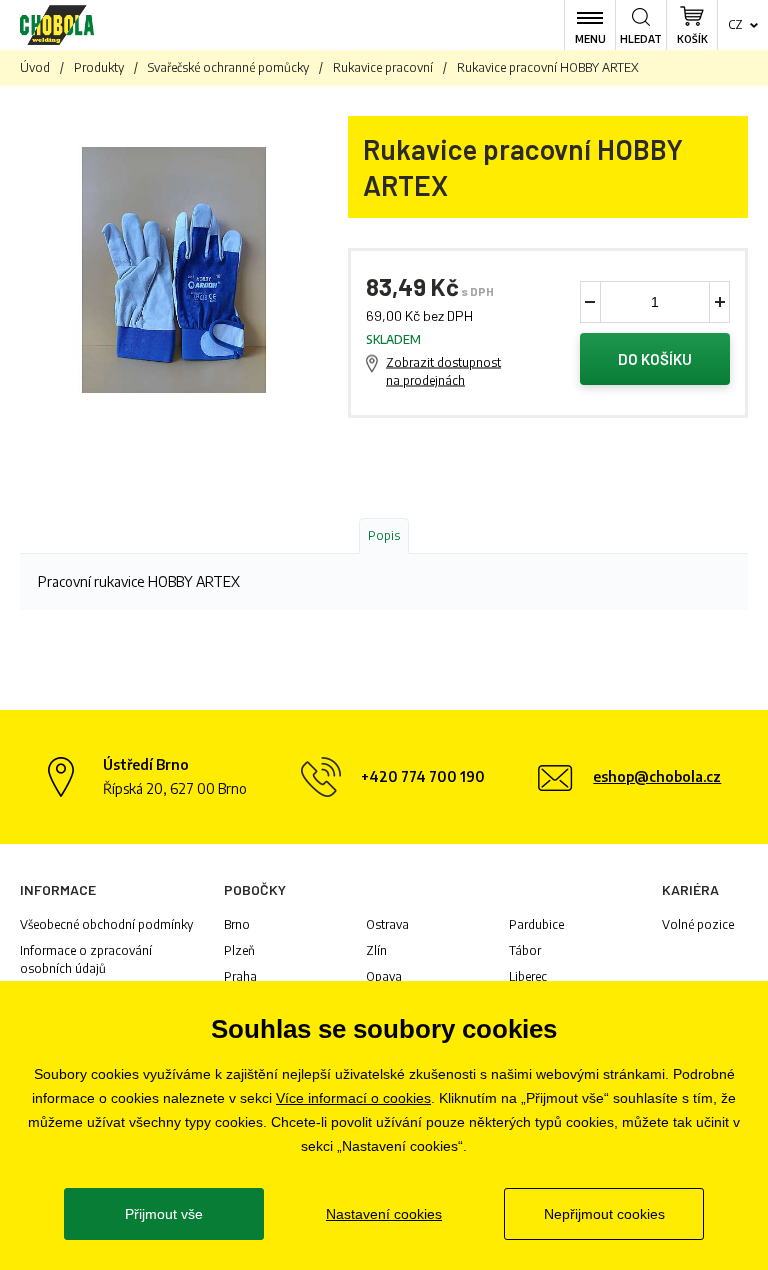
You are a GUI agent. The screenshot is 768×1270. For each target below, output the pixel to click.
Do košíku (655, 359)
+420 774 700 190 (423, 776)
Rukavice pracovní (383, 67)
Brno (237, 924)
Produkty (99, 67)
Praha (240, 976)
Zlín (376, 950)
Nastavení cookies (384, 1214)
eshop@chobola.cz (657, 776)
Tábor (525, 950)
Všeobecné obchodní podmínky (106, 924)
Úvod (35, 67)
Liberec (528, 976)
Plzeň (239, 950)
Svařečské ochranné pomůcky (228, 67)
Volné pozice (698, 924)
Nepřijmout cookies (604, 1214)
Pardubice (536, 924)
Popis (384, 535)
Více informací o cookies (353, 1098)
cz (735, 24)
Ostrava (387, 924)
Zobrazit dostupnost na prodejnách (443, 371)
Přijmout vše (164, 1214)
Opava (384, 976)
